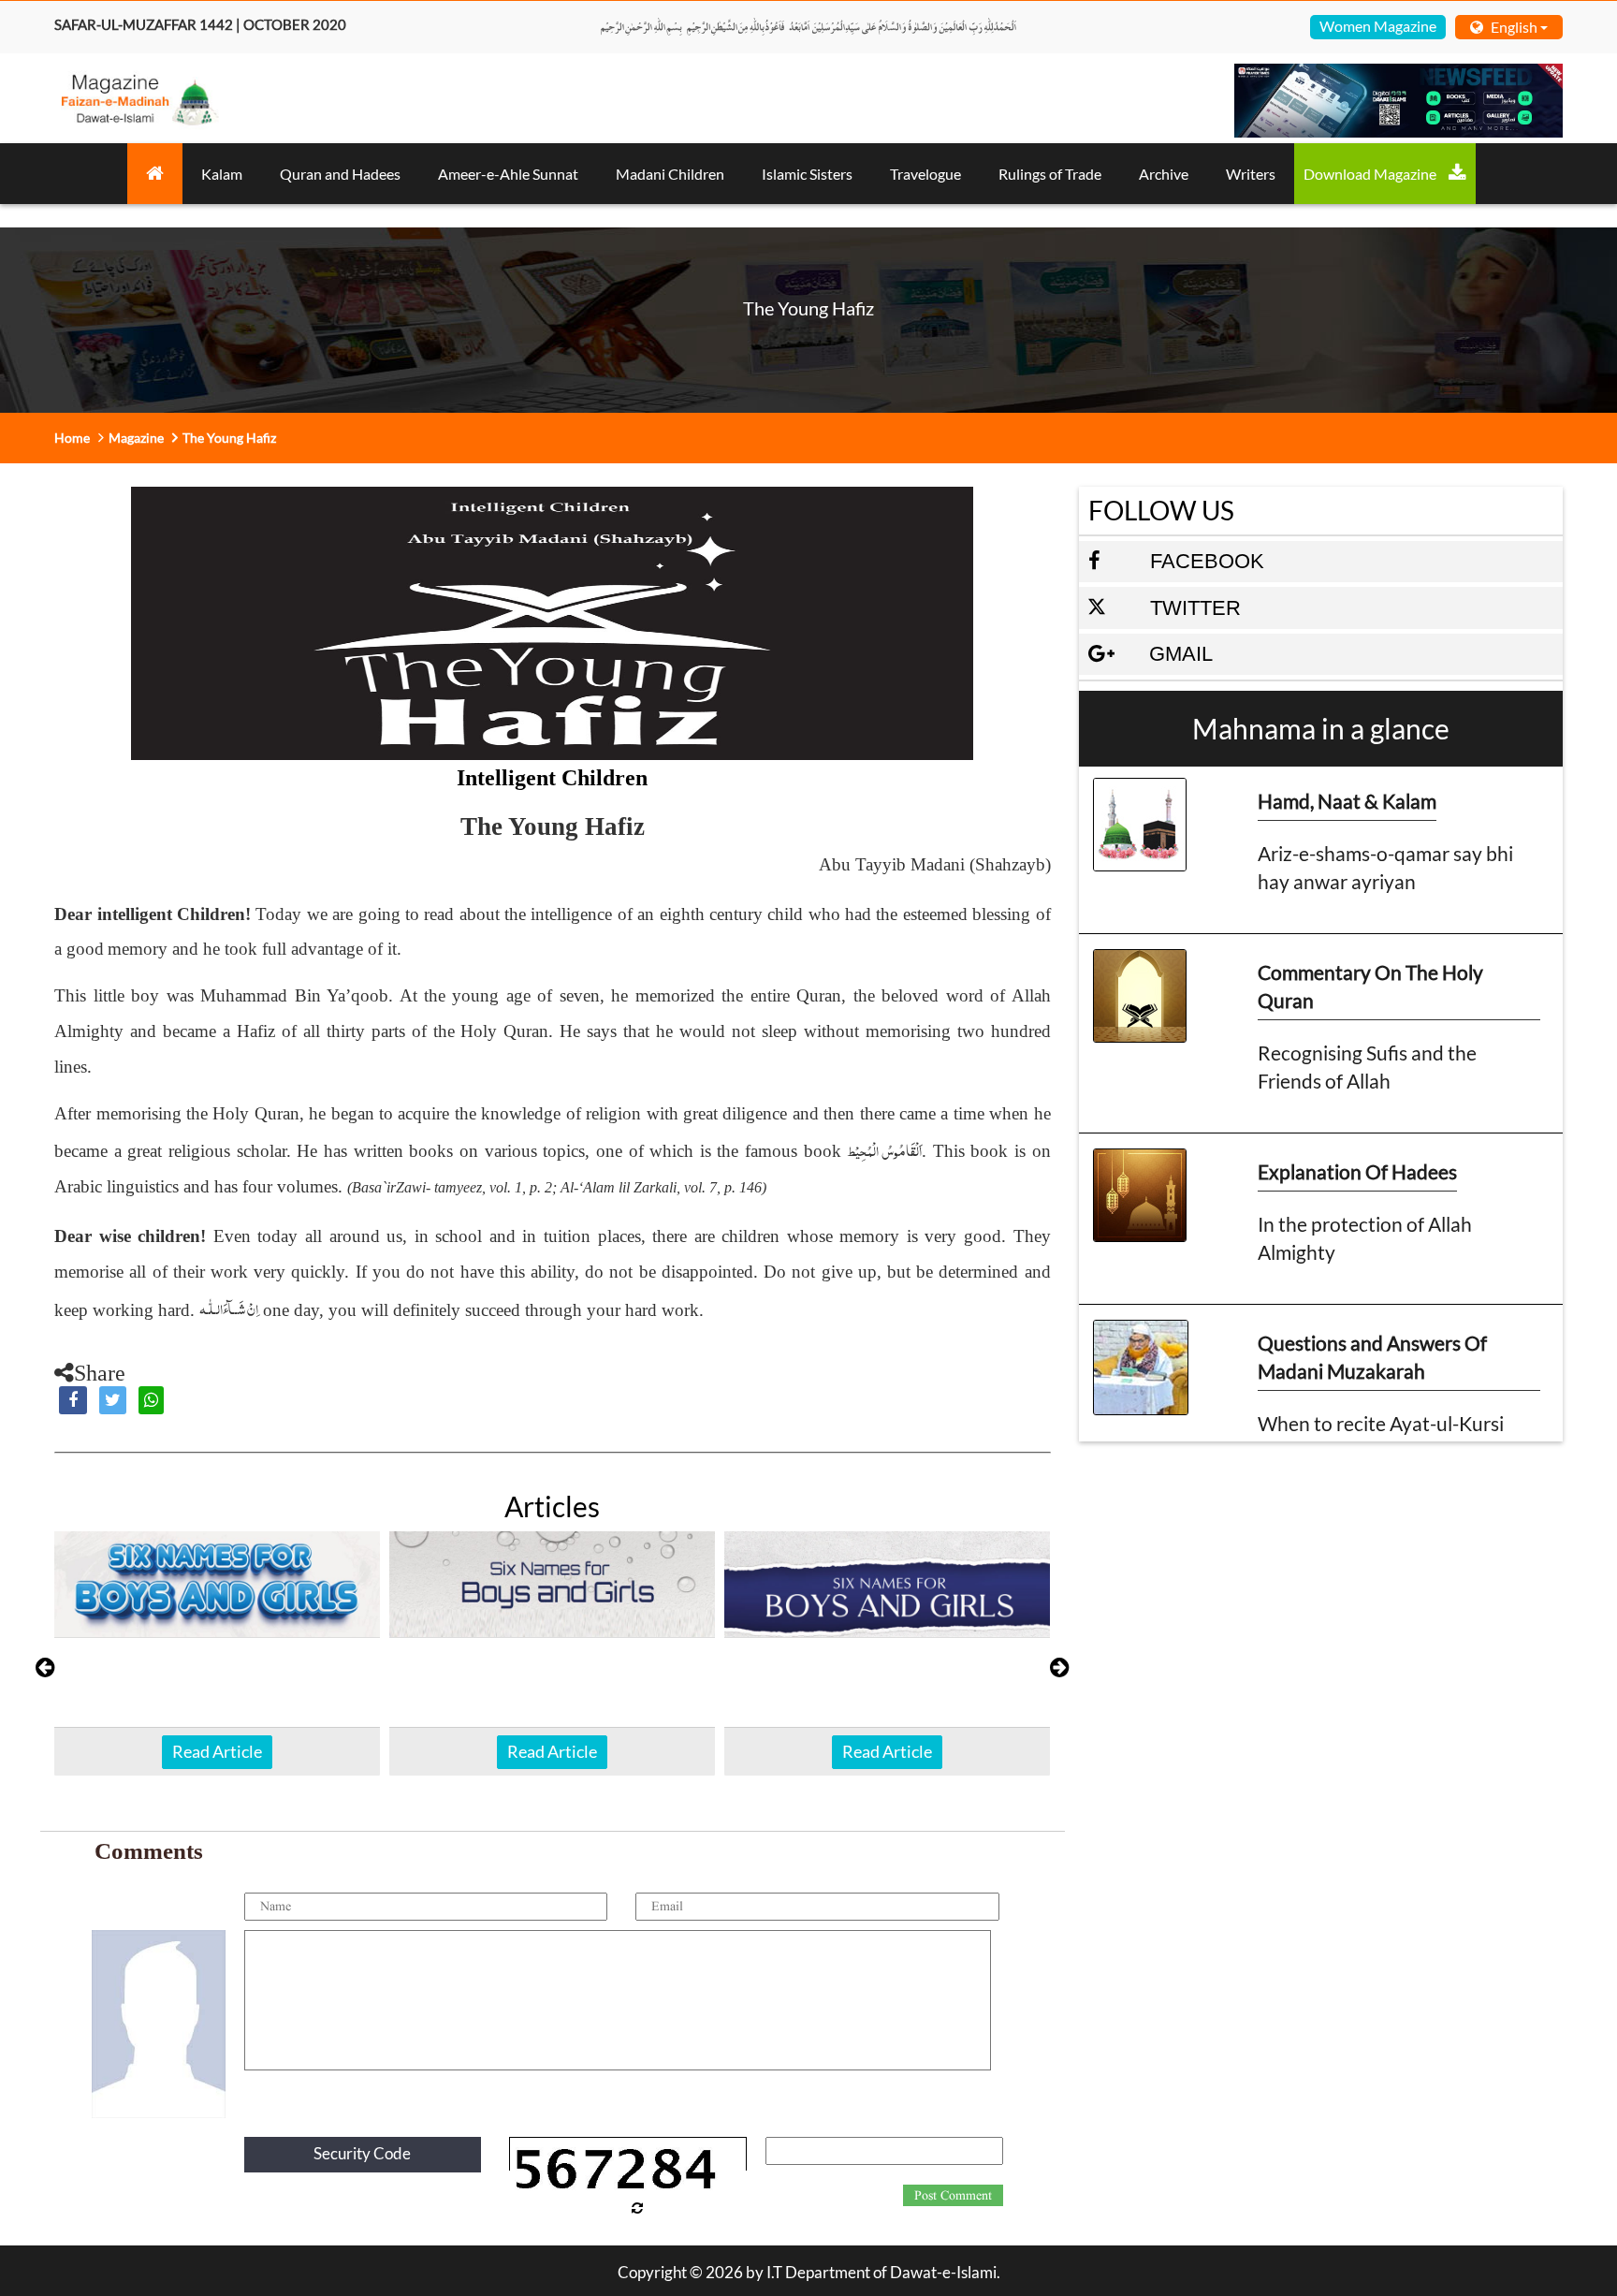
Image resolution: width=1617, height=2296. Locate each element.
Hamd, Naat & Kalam (1347, 801)
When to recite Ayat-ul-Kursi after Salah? (1381, 1437)
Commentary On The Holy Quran (1370, 986)
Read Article (217, 1751)
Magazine (136, 438)
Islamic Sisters (807, 174)
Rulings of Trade (1050, 174)
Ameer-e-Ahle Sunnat (508, 174)
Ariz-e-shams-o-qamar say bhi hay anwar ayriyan (1385, 867)
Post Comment (953, 2196)
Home (72, 438)
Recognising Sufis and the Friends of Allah (1367, 1067)
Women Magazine (1378, 26)
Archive (1164, 174)
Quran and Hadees (340, 174)
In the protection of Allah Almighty (1365, 1238)
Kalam (222, 174)
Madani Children (670, 174)
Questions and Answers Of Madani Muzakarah (1372, 1357)
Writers (1251, 174)
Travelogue (925, 174)
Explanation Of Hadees (1357, 1171)
